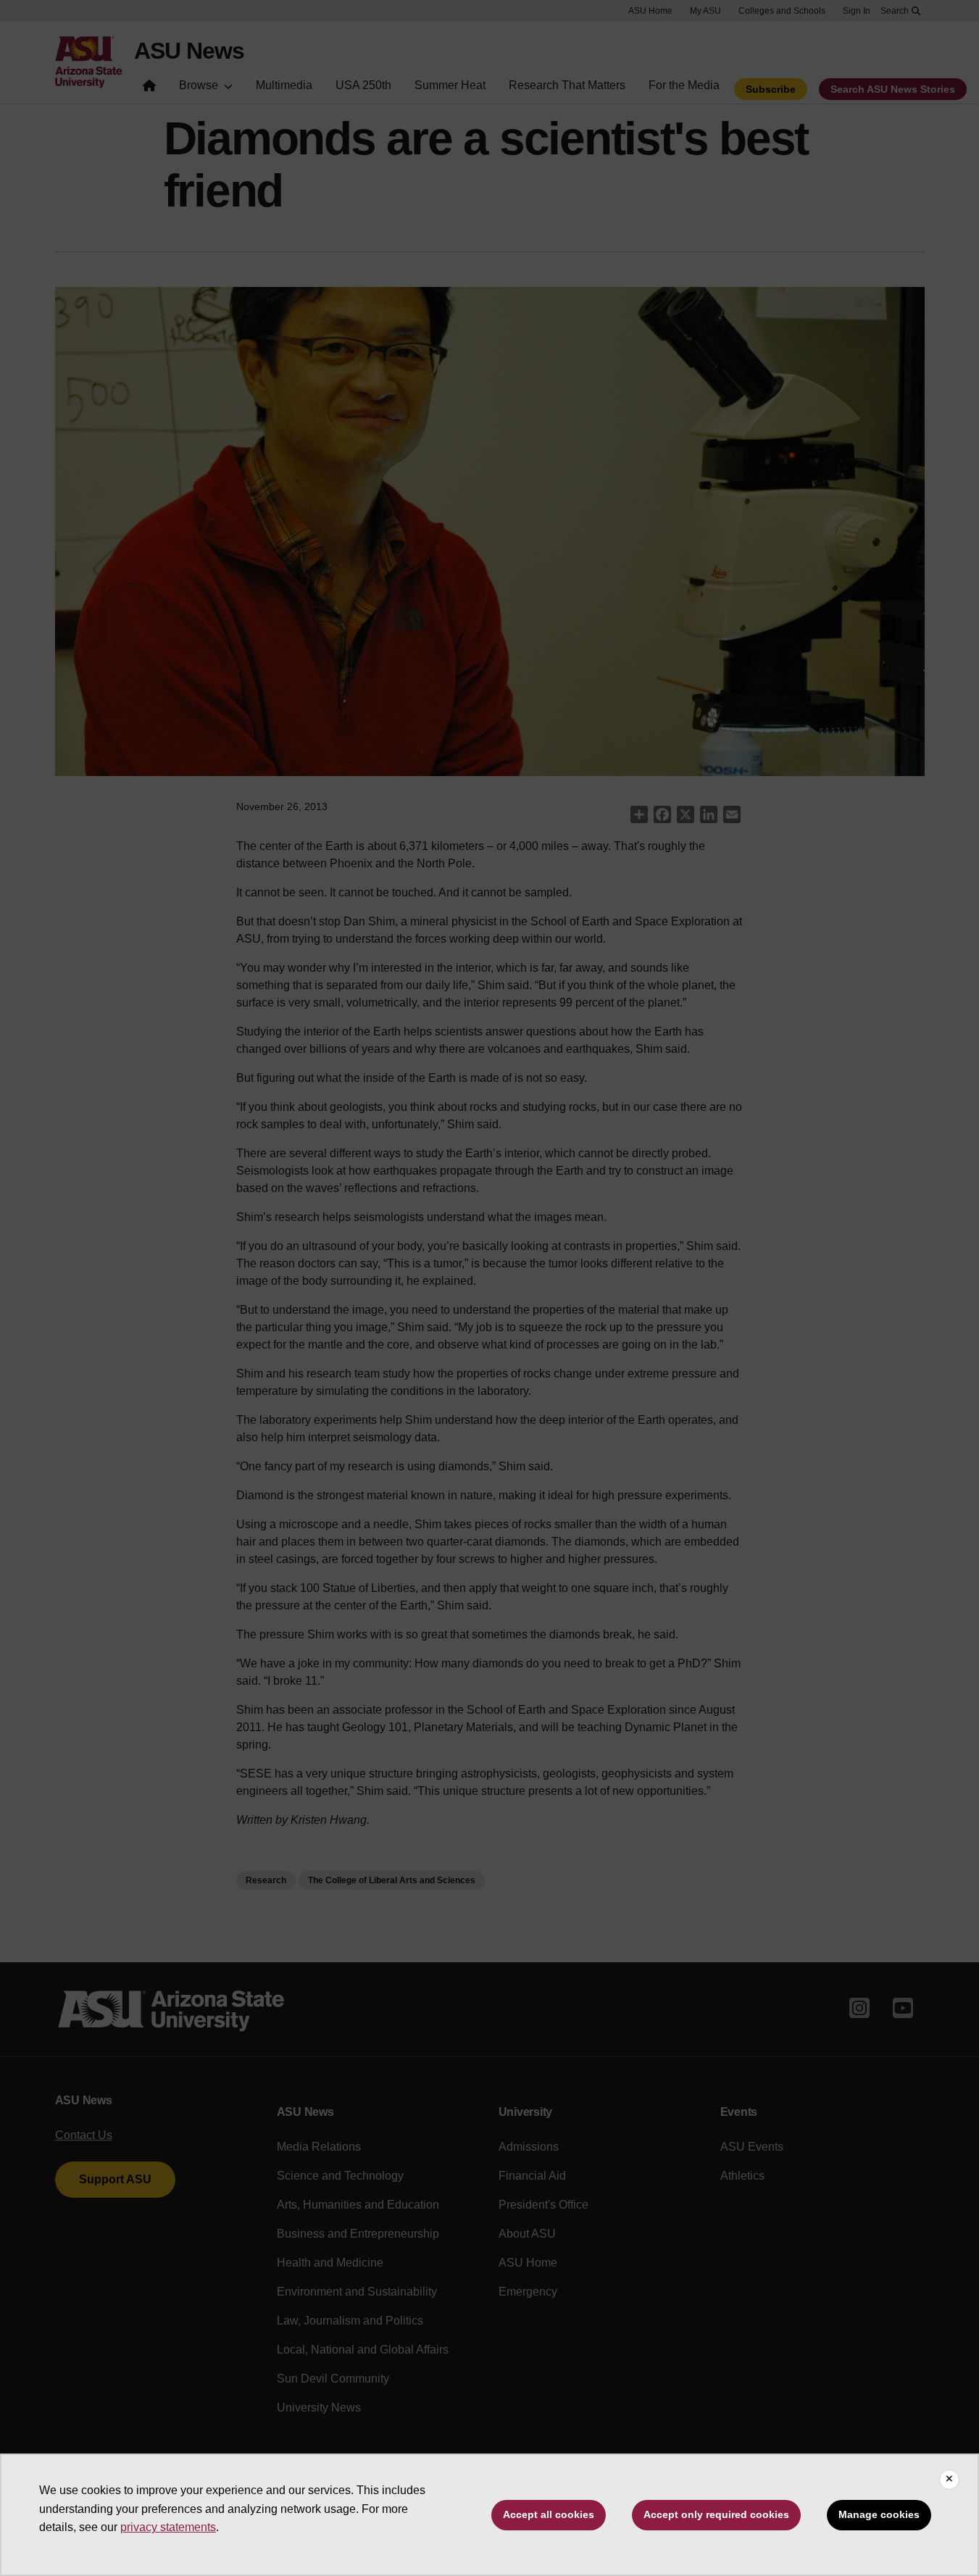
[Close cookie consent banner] (949, 2480)
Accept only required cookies (716, 2514)
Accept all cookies (549, 2514)
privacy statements (168, 2527)
